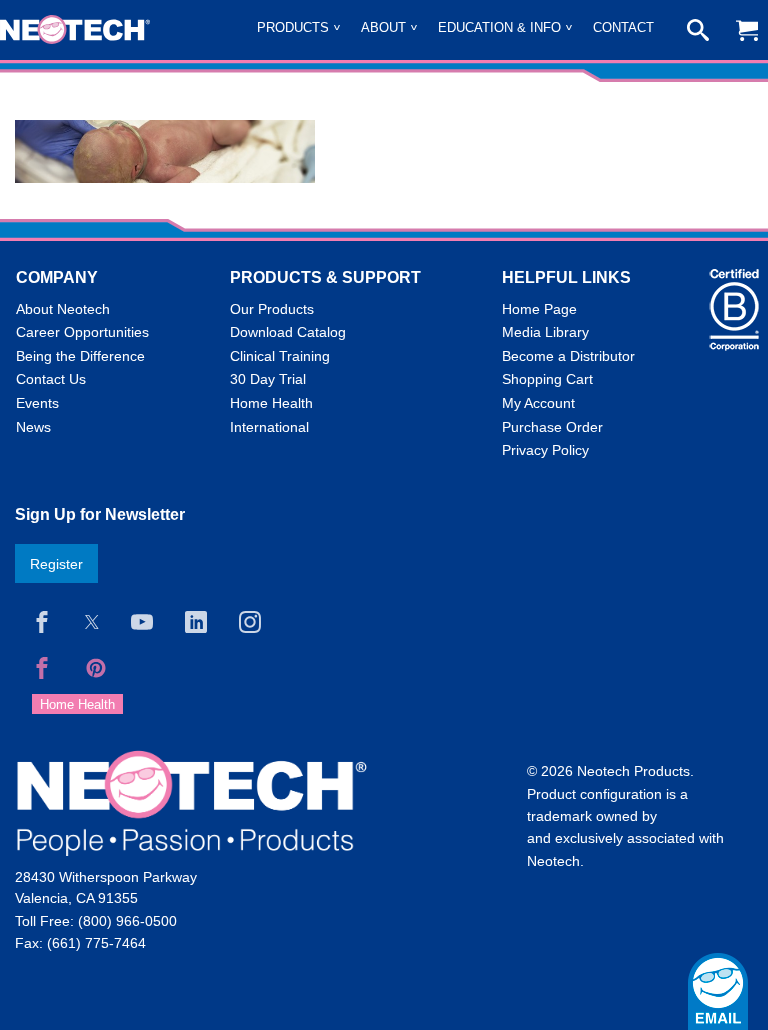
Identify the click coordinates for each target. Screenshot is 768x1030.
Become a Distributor (568, 356)
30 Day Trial (268, 379)
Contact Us (51, 379)
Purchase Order (552, 427)
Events (37, 403)
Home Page (539, 309)
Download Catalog (288, 332)
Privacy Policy (545, 450)
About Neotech (63, 309)
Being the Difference (80, 356)
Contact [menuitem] (623, 27)
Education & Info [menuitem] (499, 27)
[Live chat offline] (718, 991)
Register (56, 564)
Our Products (272, 309)
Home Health (271, 403)
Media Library (545, 332)
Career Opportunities (82, 332)
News (33, 427)
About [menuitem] (383, 27)
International (269, 427)
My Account (538, 403)
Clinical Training (280, 356)
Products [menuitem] (293, 27)
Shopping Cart (547, 379)
